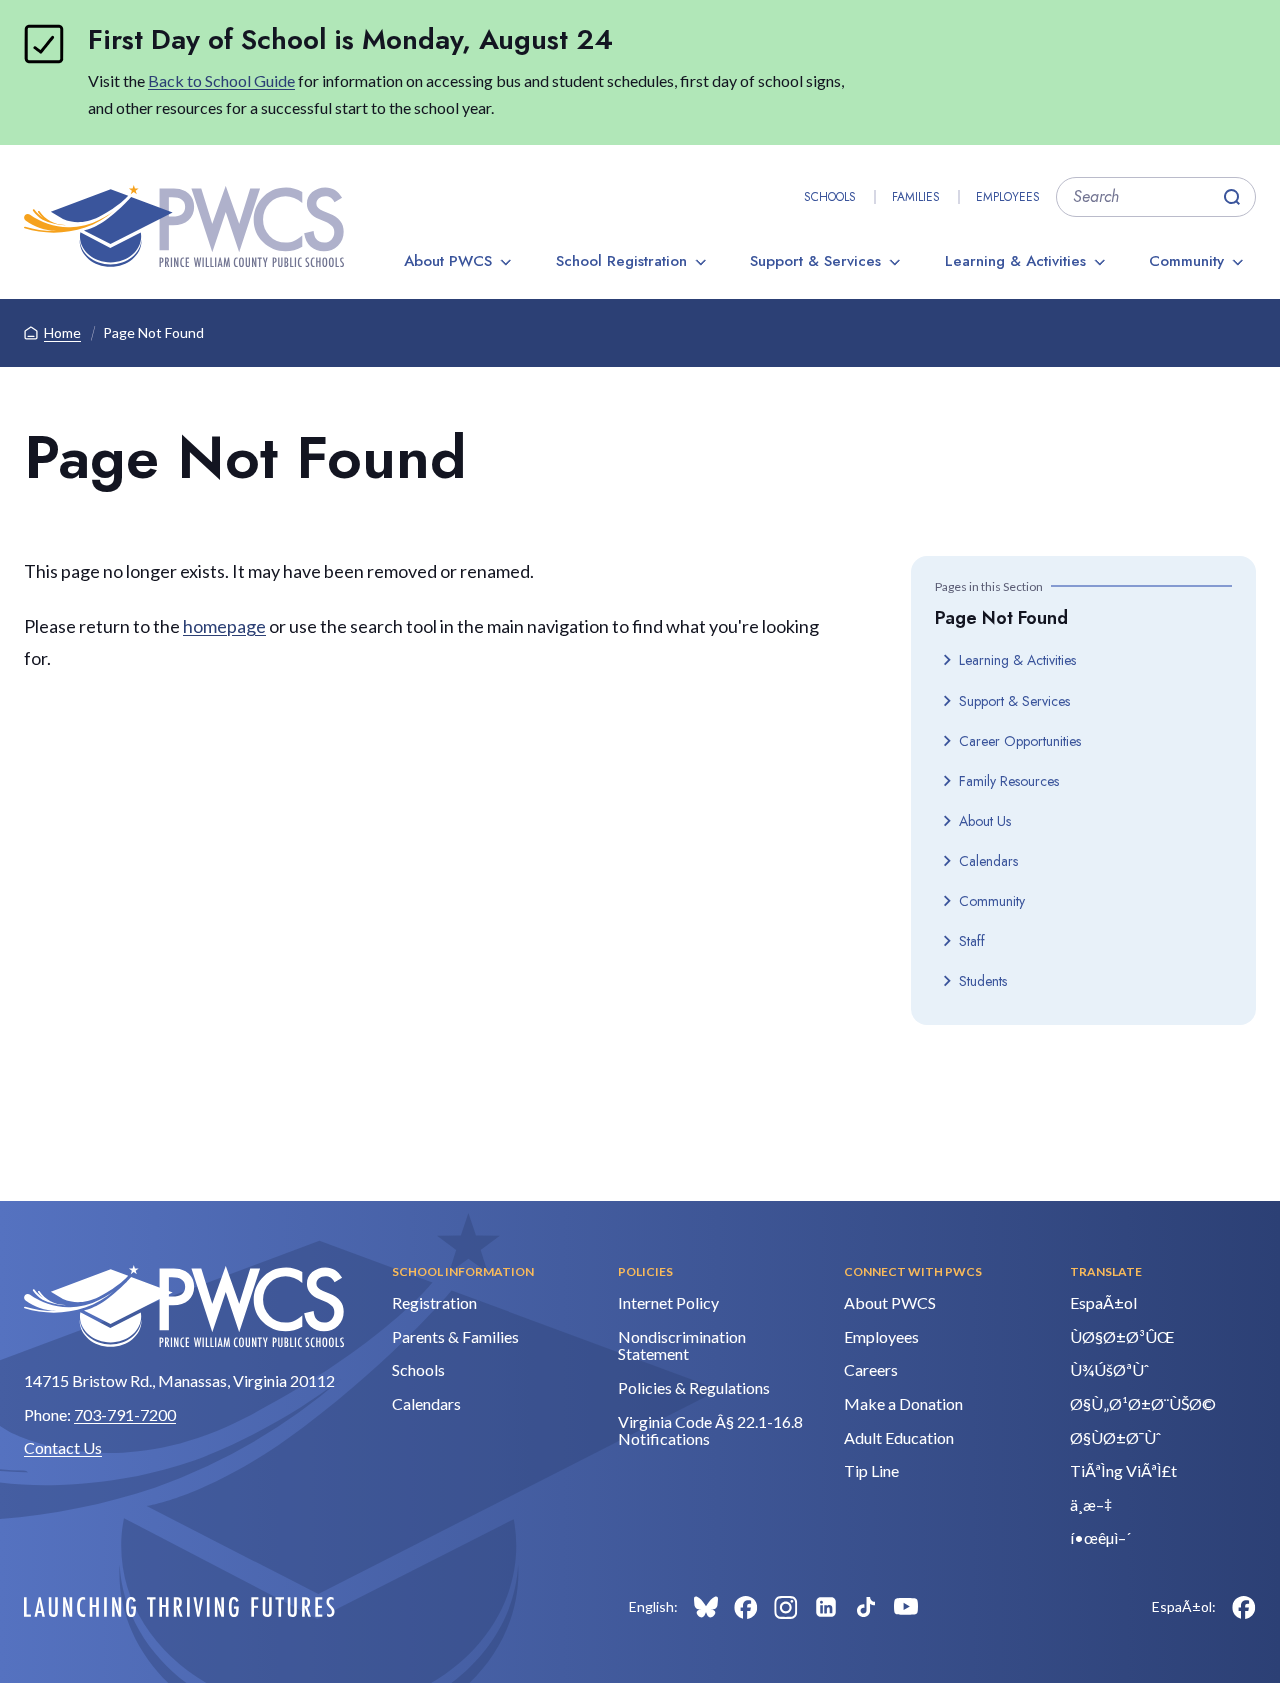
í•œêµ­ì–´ (1100, 1537)
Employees (1008, 197)
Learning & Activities (1015, 261)
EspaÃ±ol (1103, 1302)
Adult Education (899, 1437)
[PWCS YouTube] (906, 1607)
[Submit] (1232, 197)
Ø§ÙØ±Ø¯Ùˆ (1115, 1437)
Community (1186, 261)
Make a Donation (903, 1403)
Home (62, 332)
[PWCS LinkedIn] (826, 1607)
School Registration (621, 261)
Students (983, 981)
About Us (985, 821)
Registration (434, 1302)
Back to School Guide (221, 80)
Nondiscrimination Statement (682, 1345)
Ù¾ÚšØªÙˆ (1109, 1369)
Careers (871, 1369)
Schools (830, 197)
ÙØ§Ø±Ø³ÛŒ (1122, 1336)
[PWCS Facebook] (746, 1607)
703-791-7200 (125, 1414)
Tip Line (871, 1470)
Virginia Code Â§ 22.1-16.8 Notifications (710, 1430)
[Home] (184, 226)
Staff (972, 941)
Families (916, 197)
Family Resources (1009, 781)
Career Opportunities (1020, 741)
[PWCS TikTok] (866, 1607)
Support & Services (815, 261)
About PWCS (448, 261)
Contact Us (63, 1447)
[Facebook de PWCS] (1244, 1607)
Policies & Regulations (694, 1387)
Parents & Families (455, 1336)
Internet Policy (668, 1302)
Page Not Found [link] (153, 332)
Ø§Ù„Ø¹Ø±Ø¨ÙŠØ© (1143, 1403)
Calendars (988, 861)
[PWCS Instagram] (786, 1607)
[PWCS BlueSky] (706, 1607)
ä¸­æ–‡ (1091, 1504)
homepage (224, 626)
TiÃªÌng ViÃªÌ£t (1123, 1470)
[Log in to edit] (179, 1607)
